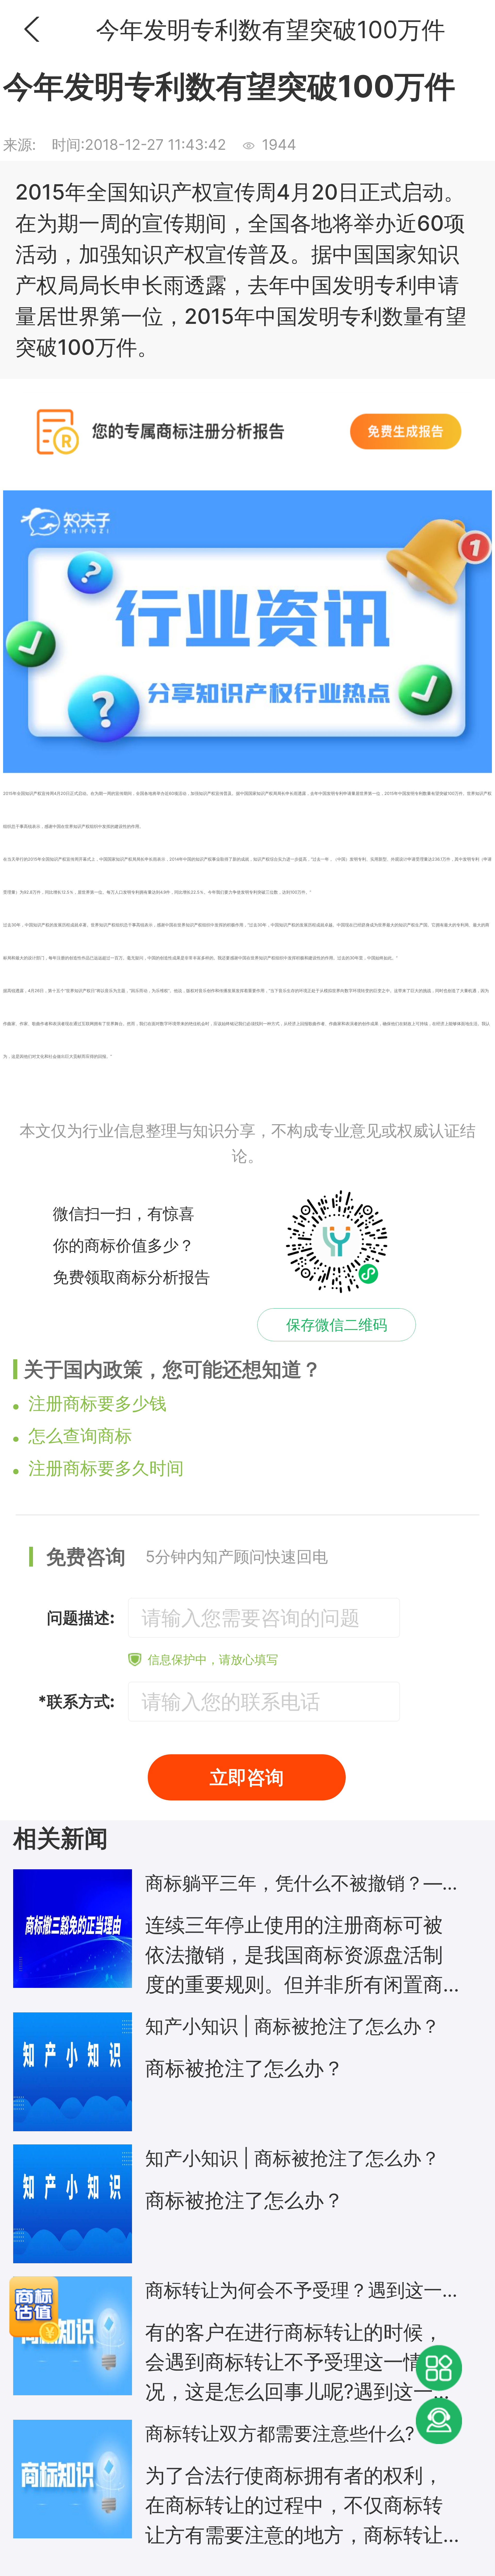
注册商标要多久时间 (106, 1468)
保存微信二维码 (337, 1325)
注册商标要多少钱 (97, 1403)
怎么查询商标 (80, 1436)
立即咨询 (247, 1777)
